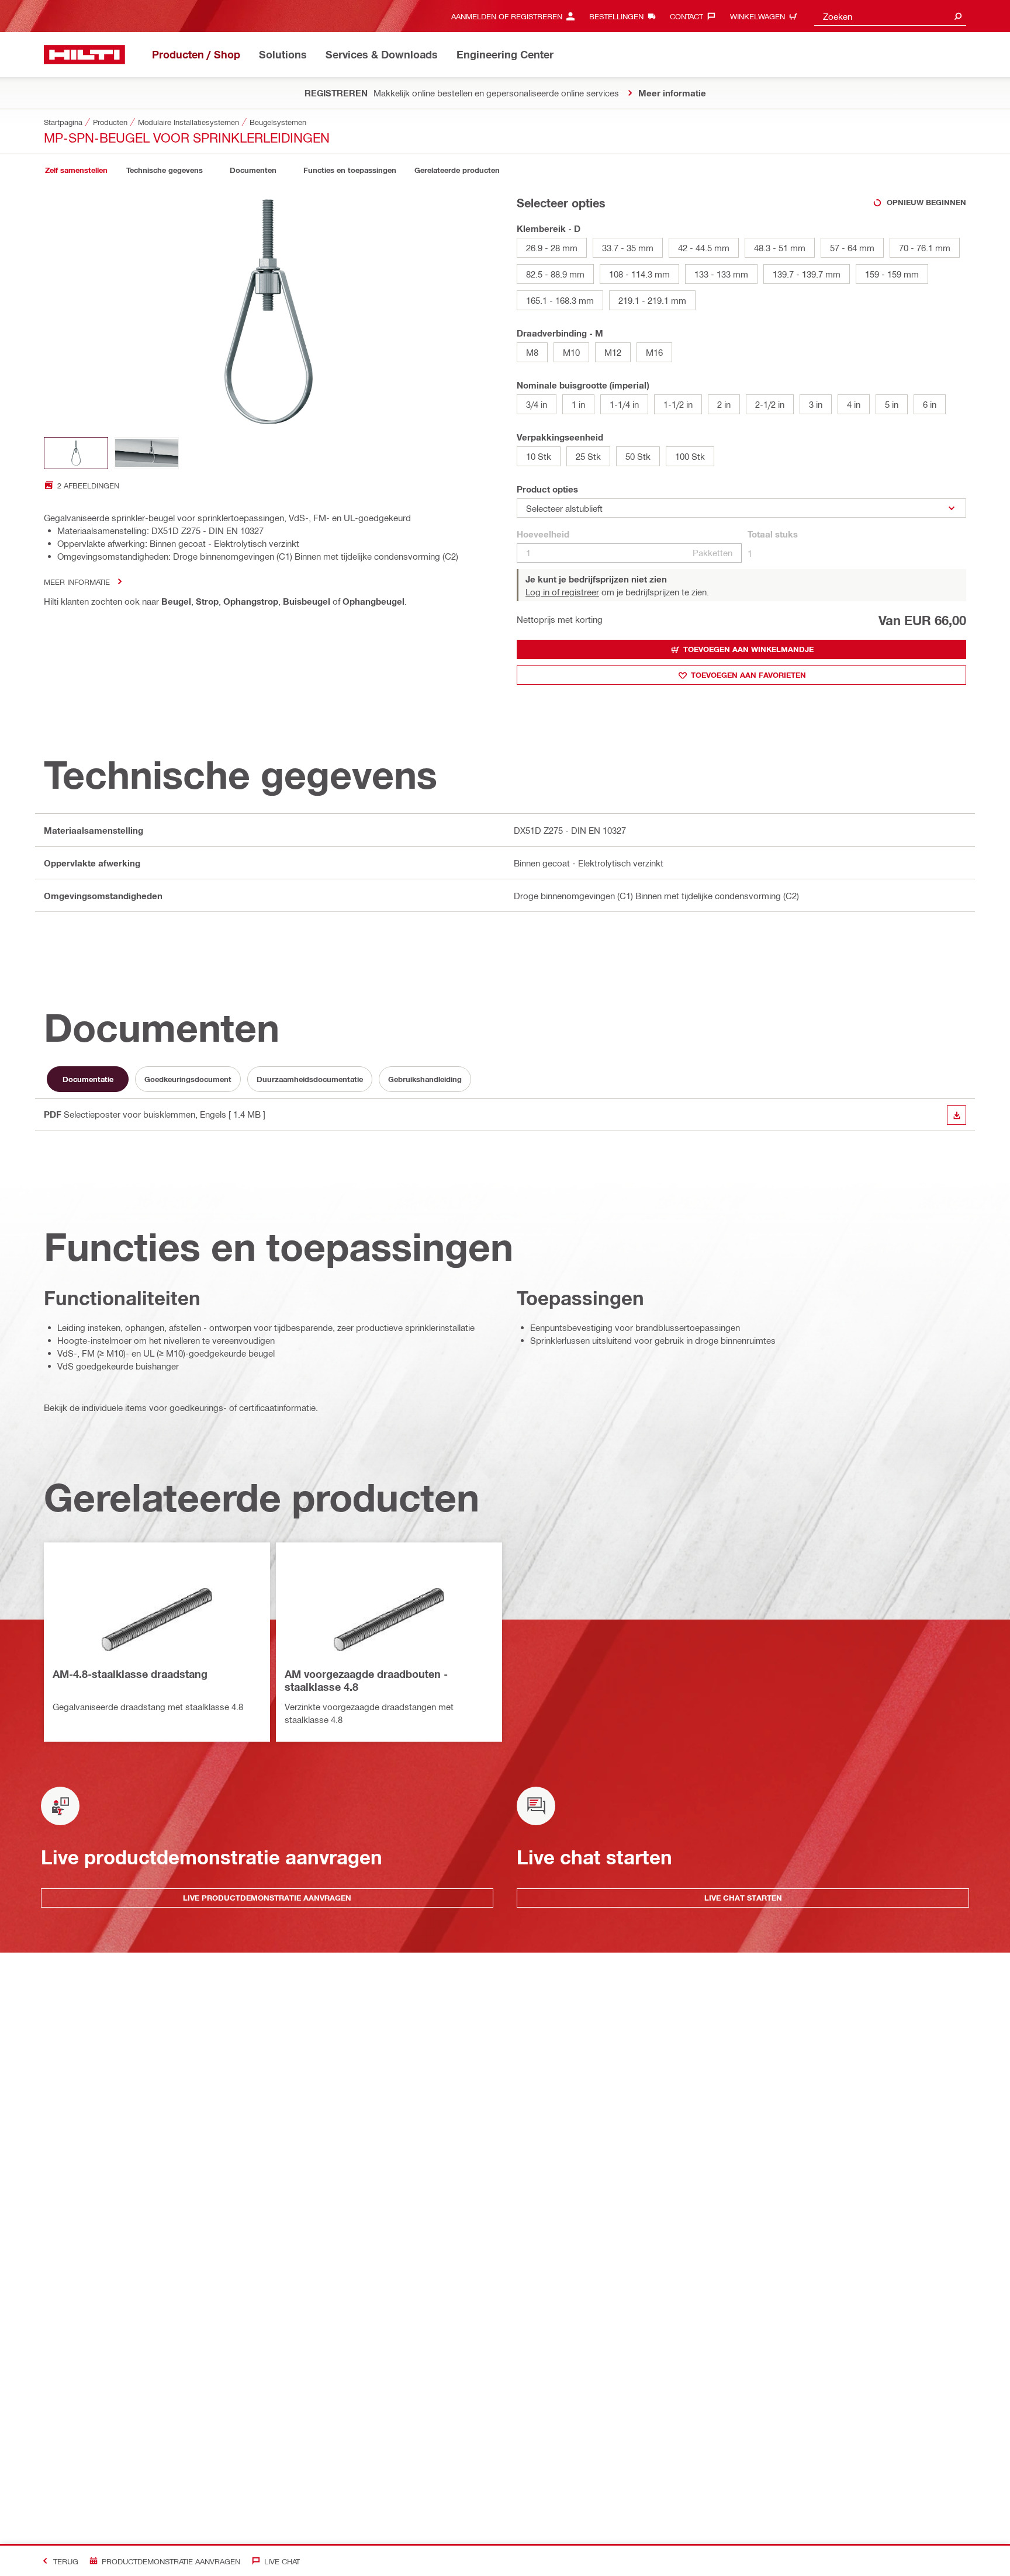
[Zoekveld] (958, 16)
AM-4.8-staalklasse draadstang (130, 1674)
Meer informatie (77, 582)
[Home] (84, 55)
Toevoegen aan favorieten (748, 675)
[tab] (76, 170)
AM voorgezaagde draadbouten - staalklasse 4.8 (366, 1680)
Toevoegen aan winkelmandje (748, 649)
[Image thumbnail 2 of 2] (147, 453)
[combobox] (890, 16)
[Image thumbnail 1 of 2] (76, 453)
